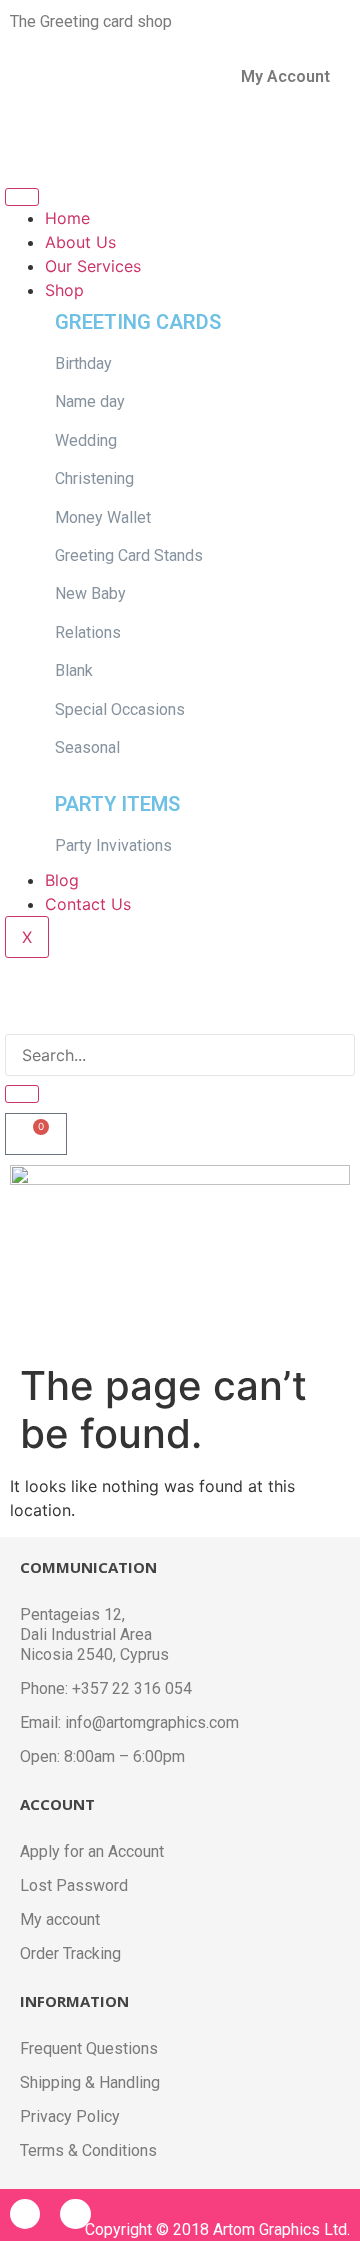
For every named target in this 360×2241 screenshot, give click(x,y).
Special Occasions (120, 709)
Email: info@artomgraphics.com (129, 1722)
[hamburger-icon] (22, 197)
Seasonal (87, 747)
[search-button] (22, 1094)
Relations (88, 632)
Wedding (86, 440)
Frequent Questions (89, 2048)
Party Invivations (113, 845)
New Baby (90, 593)
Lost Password (74, 1885)
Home (67, 218)
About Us (80, 242)
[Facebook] (25, 2214)
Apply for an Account (92, 1851)
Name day (90, 401)
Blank (74, 670)
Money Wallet (103, 517)
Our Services (93, 266)
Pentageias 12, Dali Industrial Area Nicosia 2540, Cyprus (94, 1634)
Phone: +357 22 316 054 (106, 1688)
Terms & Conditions (88, 2150)
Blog (62, 880)
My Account (285, 76)
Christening (94, 478)
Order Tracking (70, 1953)
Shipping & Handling (90, 2082)
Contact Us (88, 904)
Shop (64, 290)
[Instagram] (75, 2214)
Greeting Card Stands (131, 555)
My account (60, 1919)
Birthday (83, 363)
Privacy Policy (70, 2116)
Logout (44, 141)
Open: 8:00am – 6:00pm (102, 1756)
